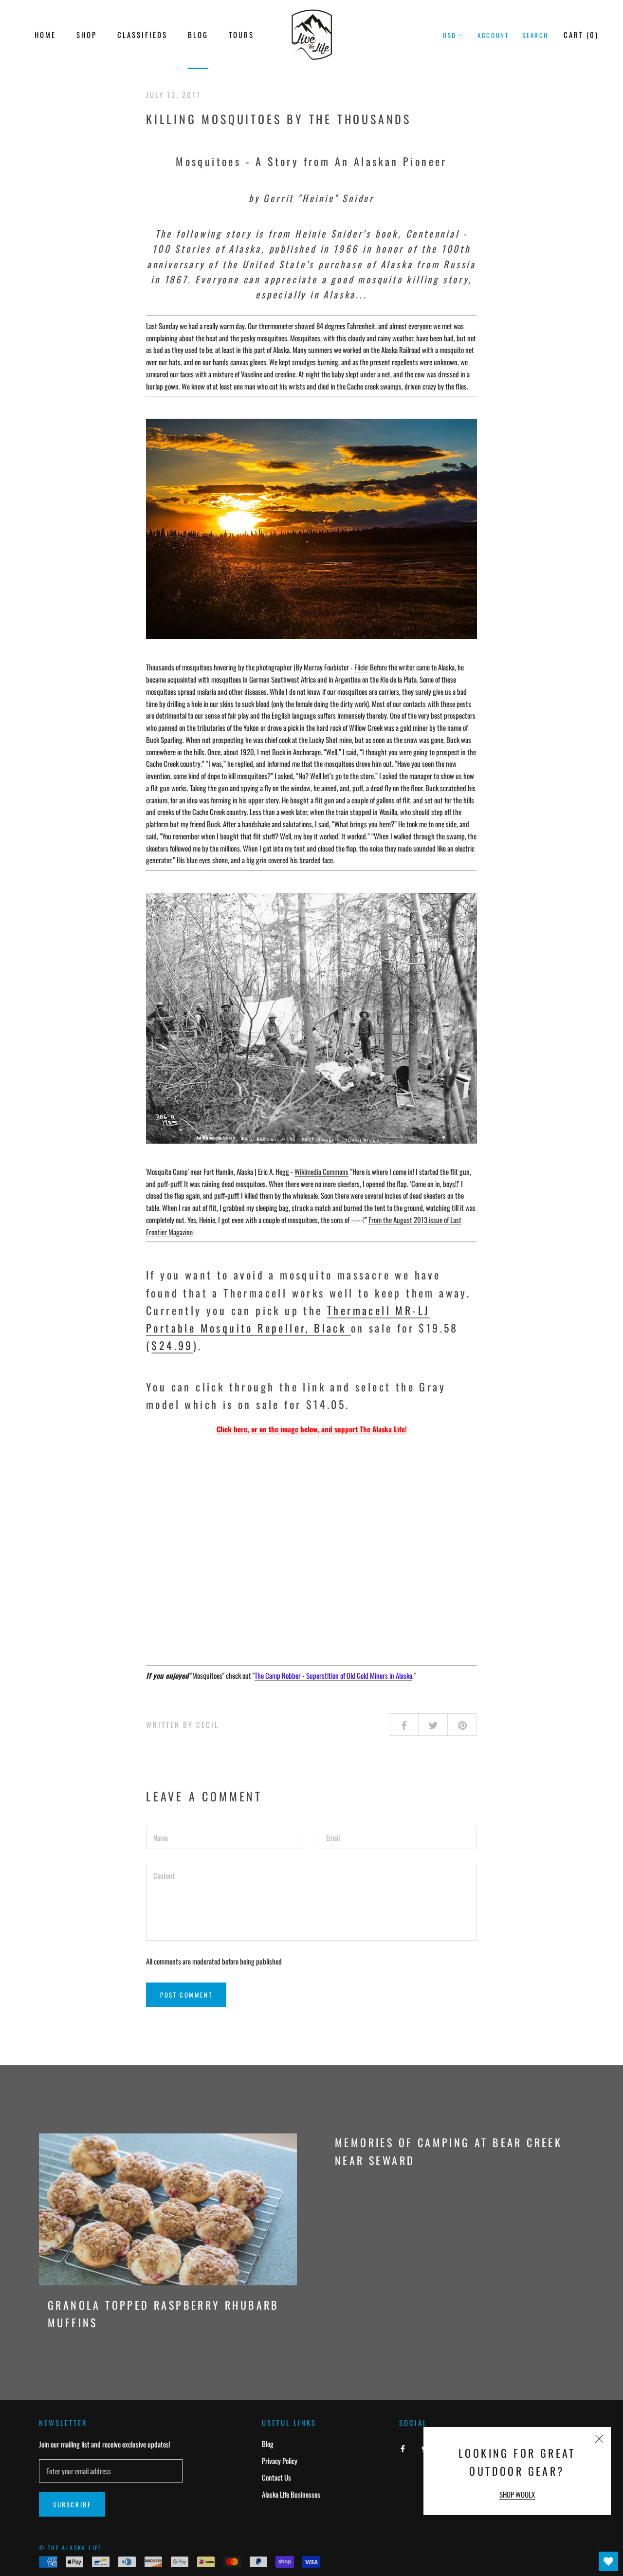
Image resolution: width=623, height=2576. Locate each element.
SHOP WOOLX (517, 2494)
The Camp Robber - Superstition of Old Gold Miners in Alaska (333, 1675)
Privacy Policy (280, 2461)
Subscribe (72, 2504)
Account (493, 35)
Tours (241, 35)
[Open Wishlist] (608, 2561)
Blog (198, 35)
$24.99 (172, 1345)
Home (45, 35)
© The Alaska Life (71, 2548)
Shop (87, 35)
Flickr (361, 667)
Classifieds (142, 35)
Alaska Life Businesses (291, 2494)
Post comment (186, 1995)
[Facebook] (403, 2447)
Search (535, 35)
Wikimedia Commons (321, 1171)
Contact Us (276, 2477)
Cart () (581, 35)
